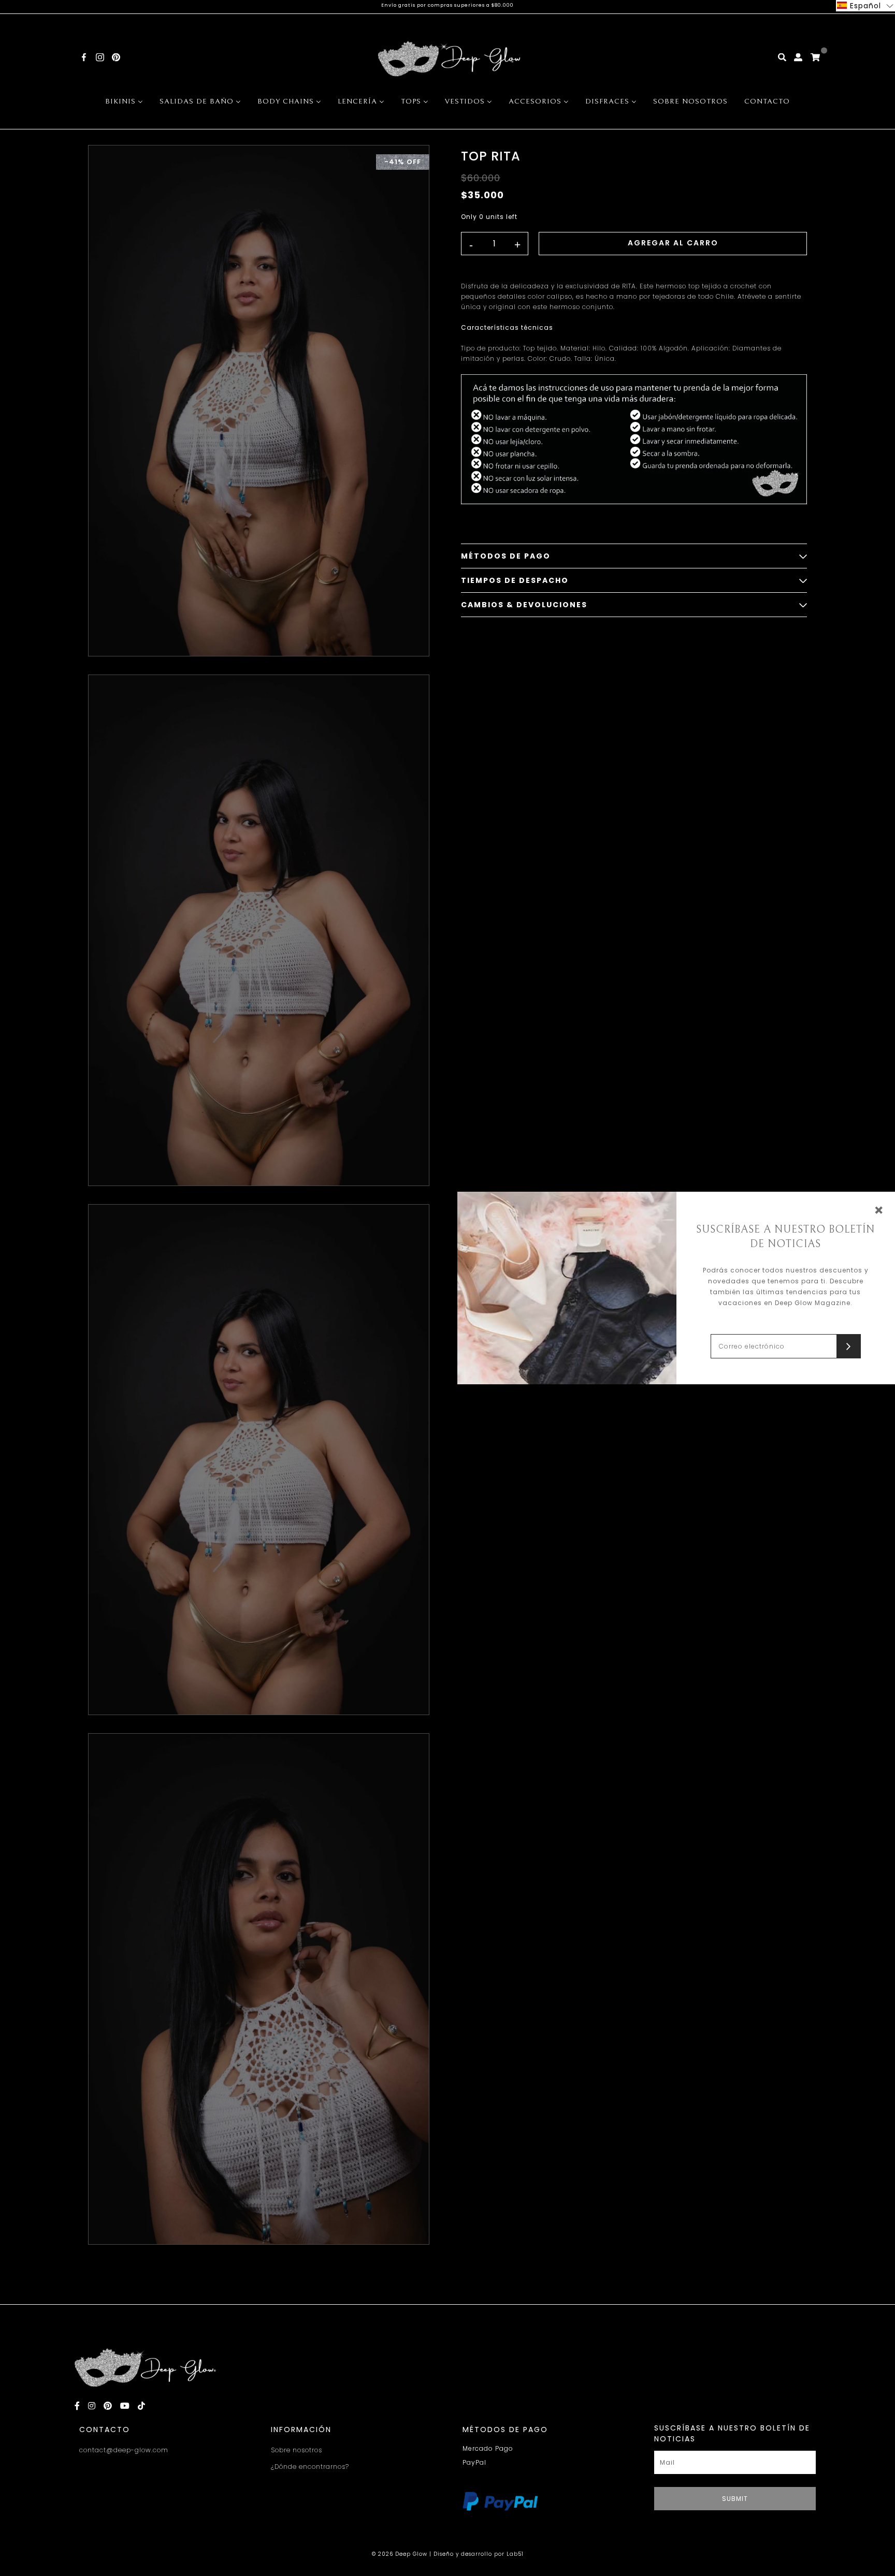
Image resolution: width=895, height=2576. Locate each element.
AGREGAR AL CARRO (673, 243)
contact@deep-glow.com (124, 2450)
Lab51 (515, 2554)
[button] (865, 6)
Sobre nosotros (297, 2450)
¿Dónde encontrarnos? (310, 2467)
